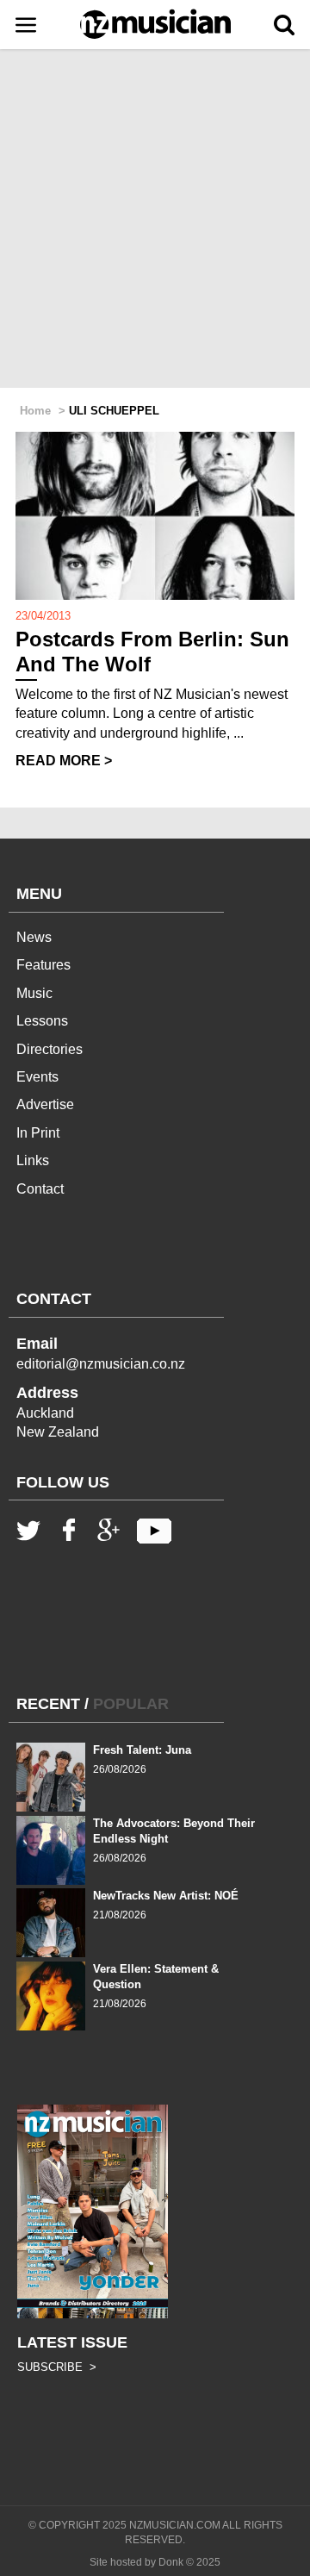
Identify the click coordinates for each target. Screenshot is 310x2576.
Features (43, 965)
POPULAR (131, 1704)
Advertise (45, 1104)
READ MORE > (64, 761)
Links (33, 1160)
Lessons (42, 1021)
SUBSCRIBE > (57, 2367)
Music (34, 993)
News (34, 937)
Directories (50, 1049)
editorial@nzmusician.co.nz (101, 1364)
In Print (38, 1133)
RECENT (48, 1704)
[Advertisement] (155, 220)
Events (37, 1077)
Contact (40, 1189)
